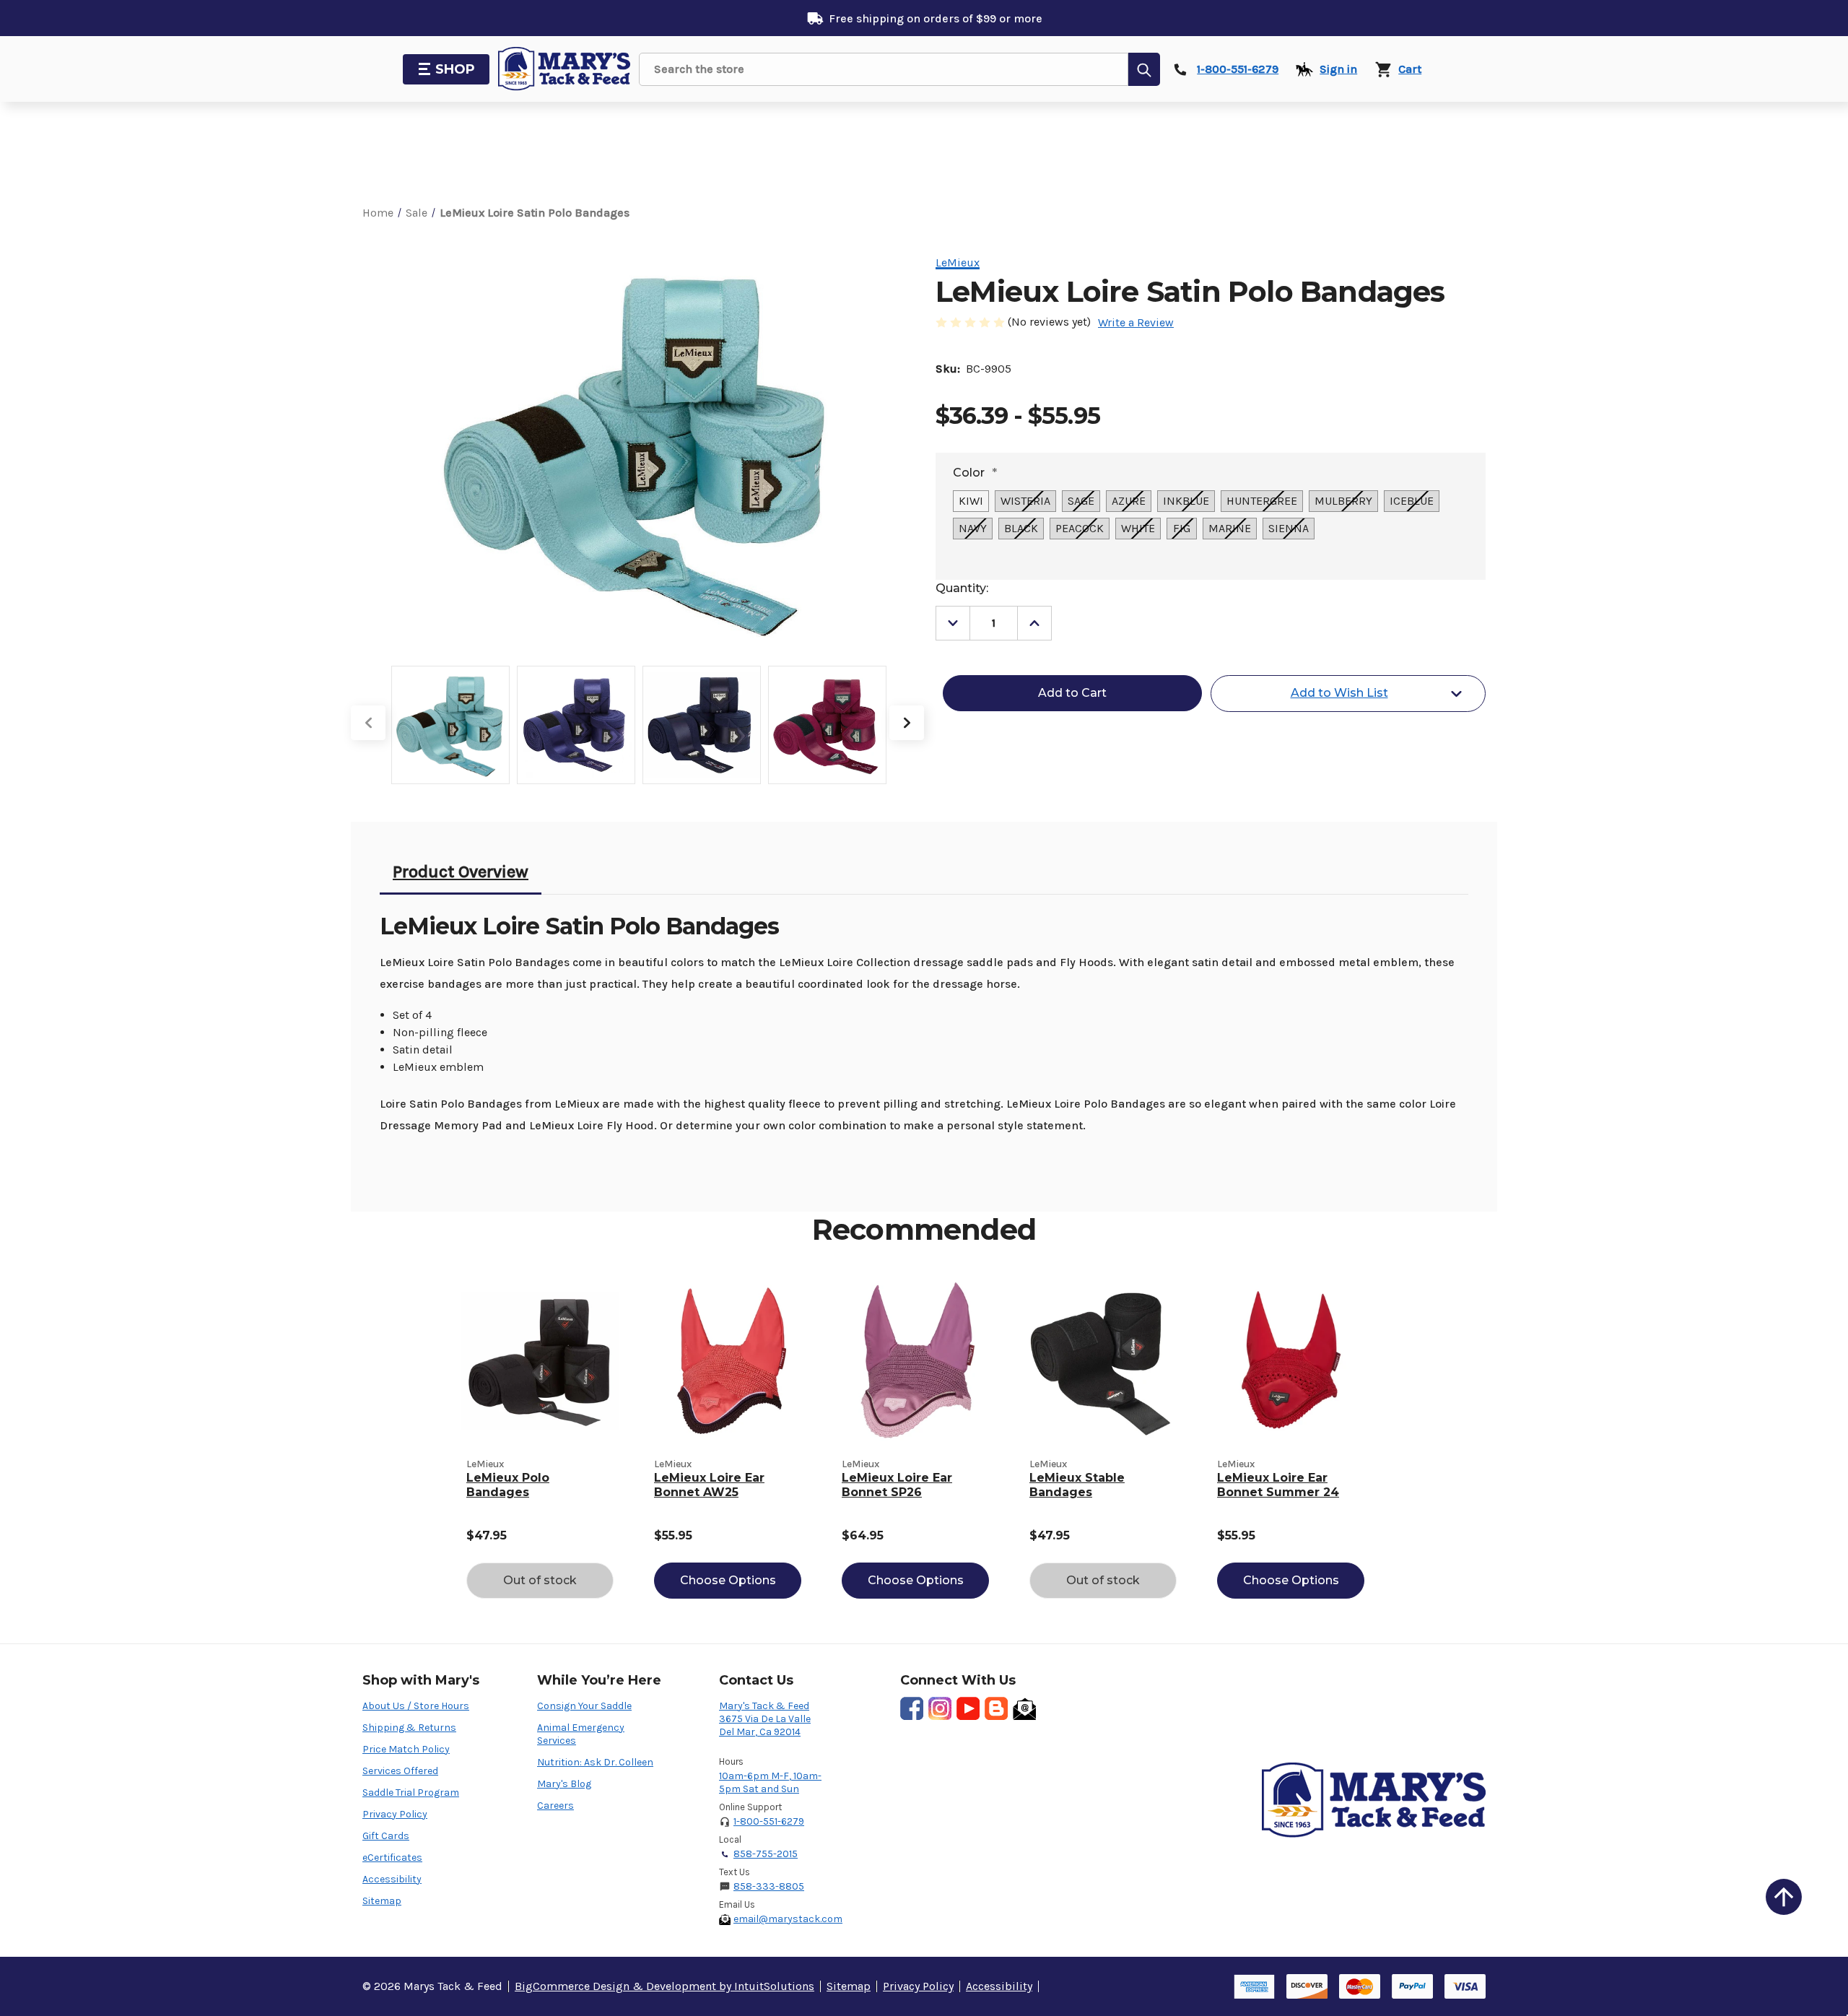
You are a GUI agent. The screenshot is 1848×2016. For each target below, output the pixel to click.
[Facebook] (912, 1708)
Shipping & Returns (409, 1728)
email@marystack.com (788, 1919)
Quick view (540, 1361)
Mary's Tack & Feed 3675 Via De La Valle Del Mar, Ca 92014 (765, 1719)
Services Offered (400, 1771)
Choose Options (728, 1580)
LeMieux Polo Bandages (508, 1485)
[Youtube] (968, 1708)
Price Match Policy (406, 1749)
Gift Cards (386, 1836)
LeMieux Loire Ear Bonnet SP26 (897, 1485)
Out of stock (540, 1580)
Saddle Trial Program (411, 1793)
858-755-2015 (766, 1854)
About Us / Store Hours (416, 1706)
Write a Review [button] (1136, 322)
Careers (555, 1806)
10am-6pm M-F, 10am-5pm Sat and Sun (770, 1782)
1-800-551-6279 (769, 1821)
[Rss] (996, 1708)
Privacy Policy (395, 1814)
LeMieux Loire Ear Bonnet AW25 (709, 1485)
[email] (1024, 1708)
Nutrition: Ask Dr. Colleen (595, 1762)
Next (907, 723)
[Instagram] (940, 1708)
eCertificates (392, 1858)
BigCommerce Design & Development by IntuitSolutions (664, 1986)
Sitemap (382, 1901)
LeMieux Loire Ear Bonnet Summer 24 (1278, 1485)
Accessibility (392, 1879)
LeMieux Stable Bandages (1077, 1485)
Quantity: (962, 588)
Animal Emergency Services (581, 1734)
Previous (368, 723)
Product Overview (461, 872)
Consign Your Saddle (584, 1706)
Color (975, 473)
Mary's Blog (564, 1784)
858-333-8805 (769, 1886)
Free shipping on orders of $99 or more (936, 18)
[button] (1784, 1897)
